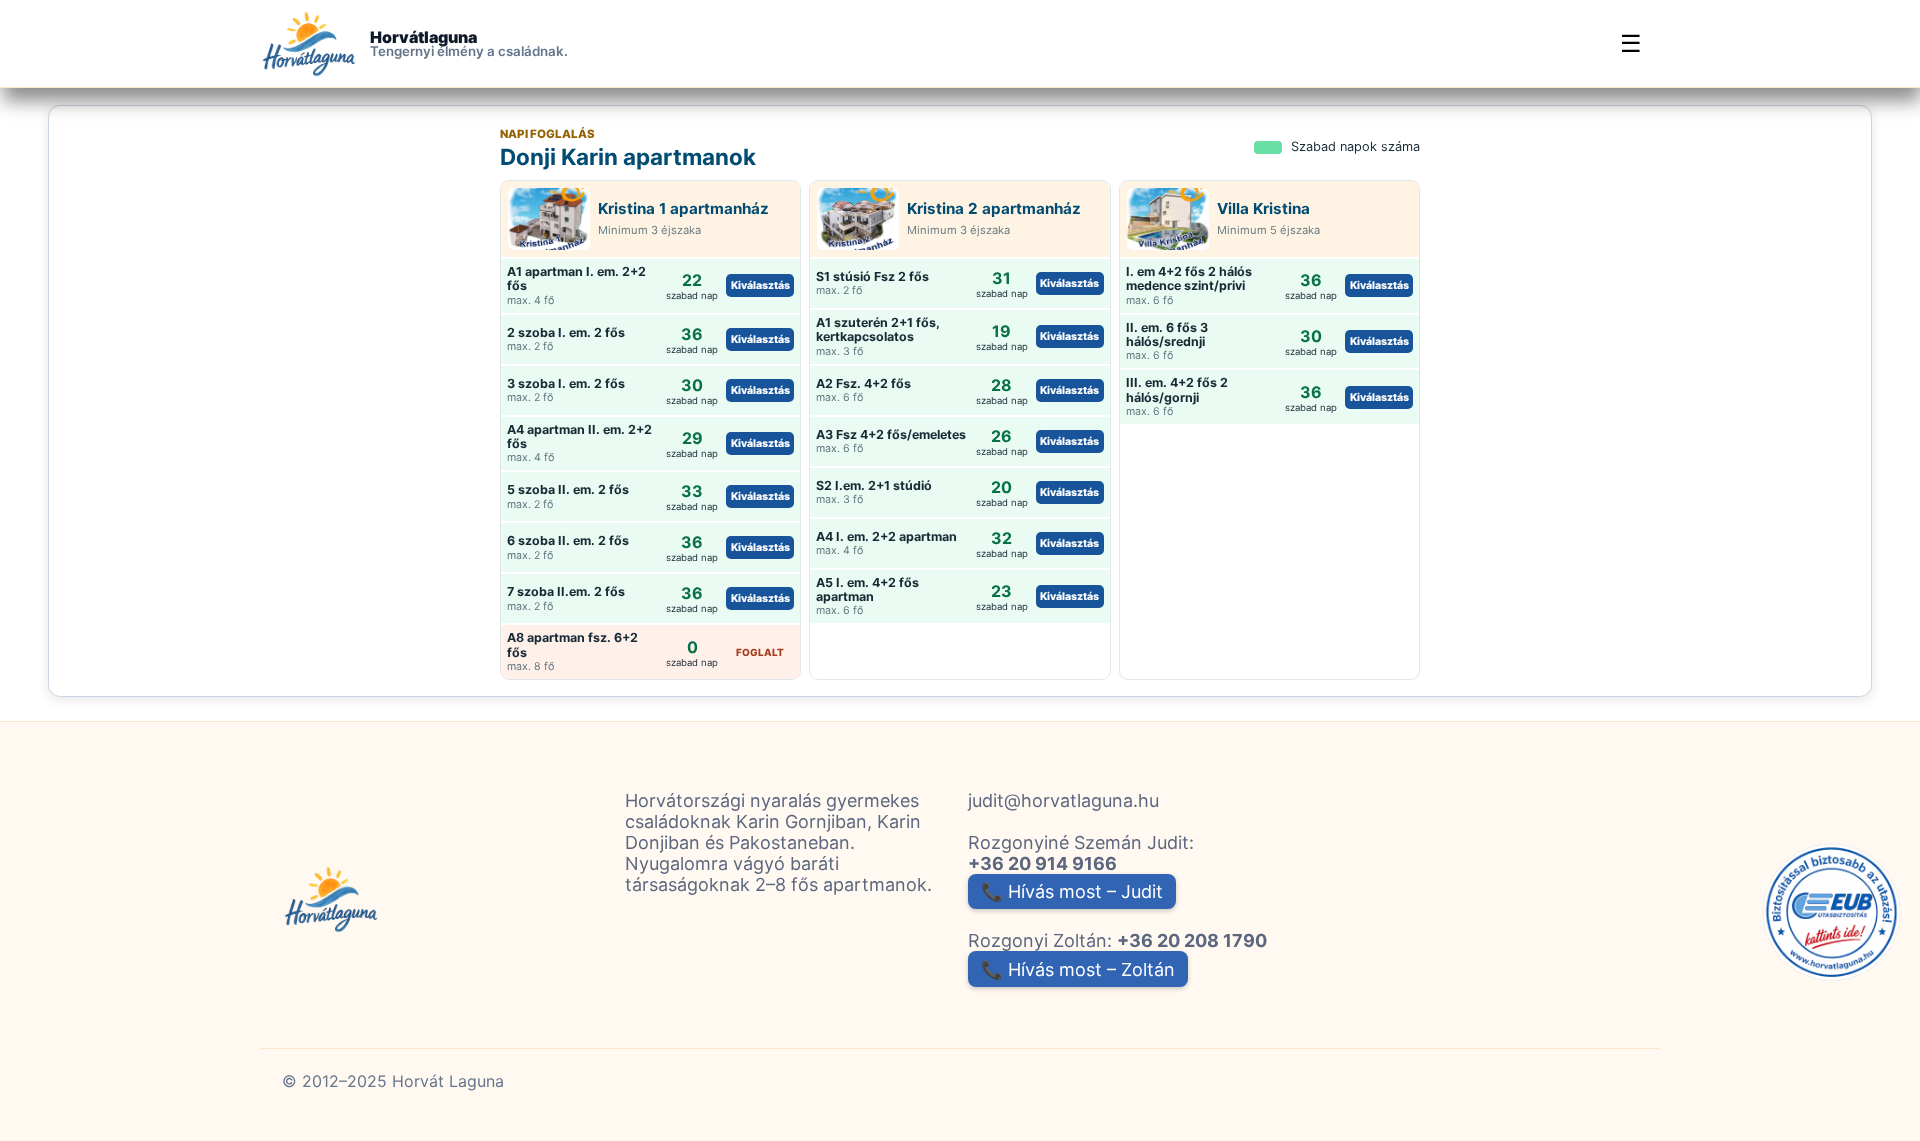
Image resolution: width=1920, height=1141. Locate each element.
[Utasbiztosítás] (1832, 912)
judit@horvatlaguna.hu (1063, 800)
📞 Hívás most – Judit (1072, 891)
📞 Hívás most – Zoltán (1078, 969)
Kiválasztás (760, 285)
